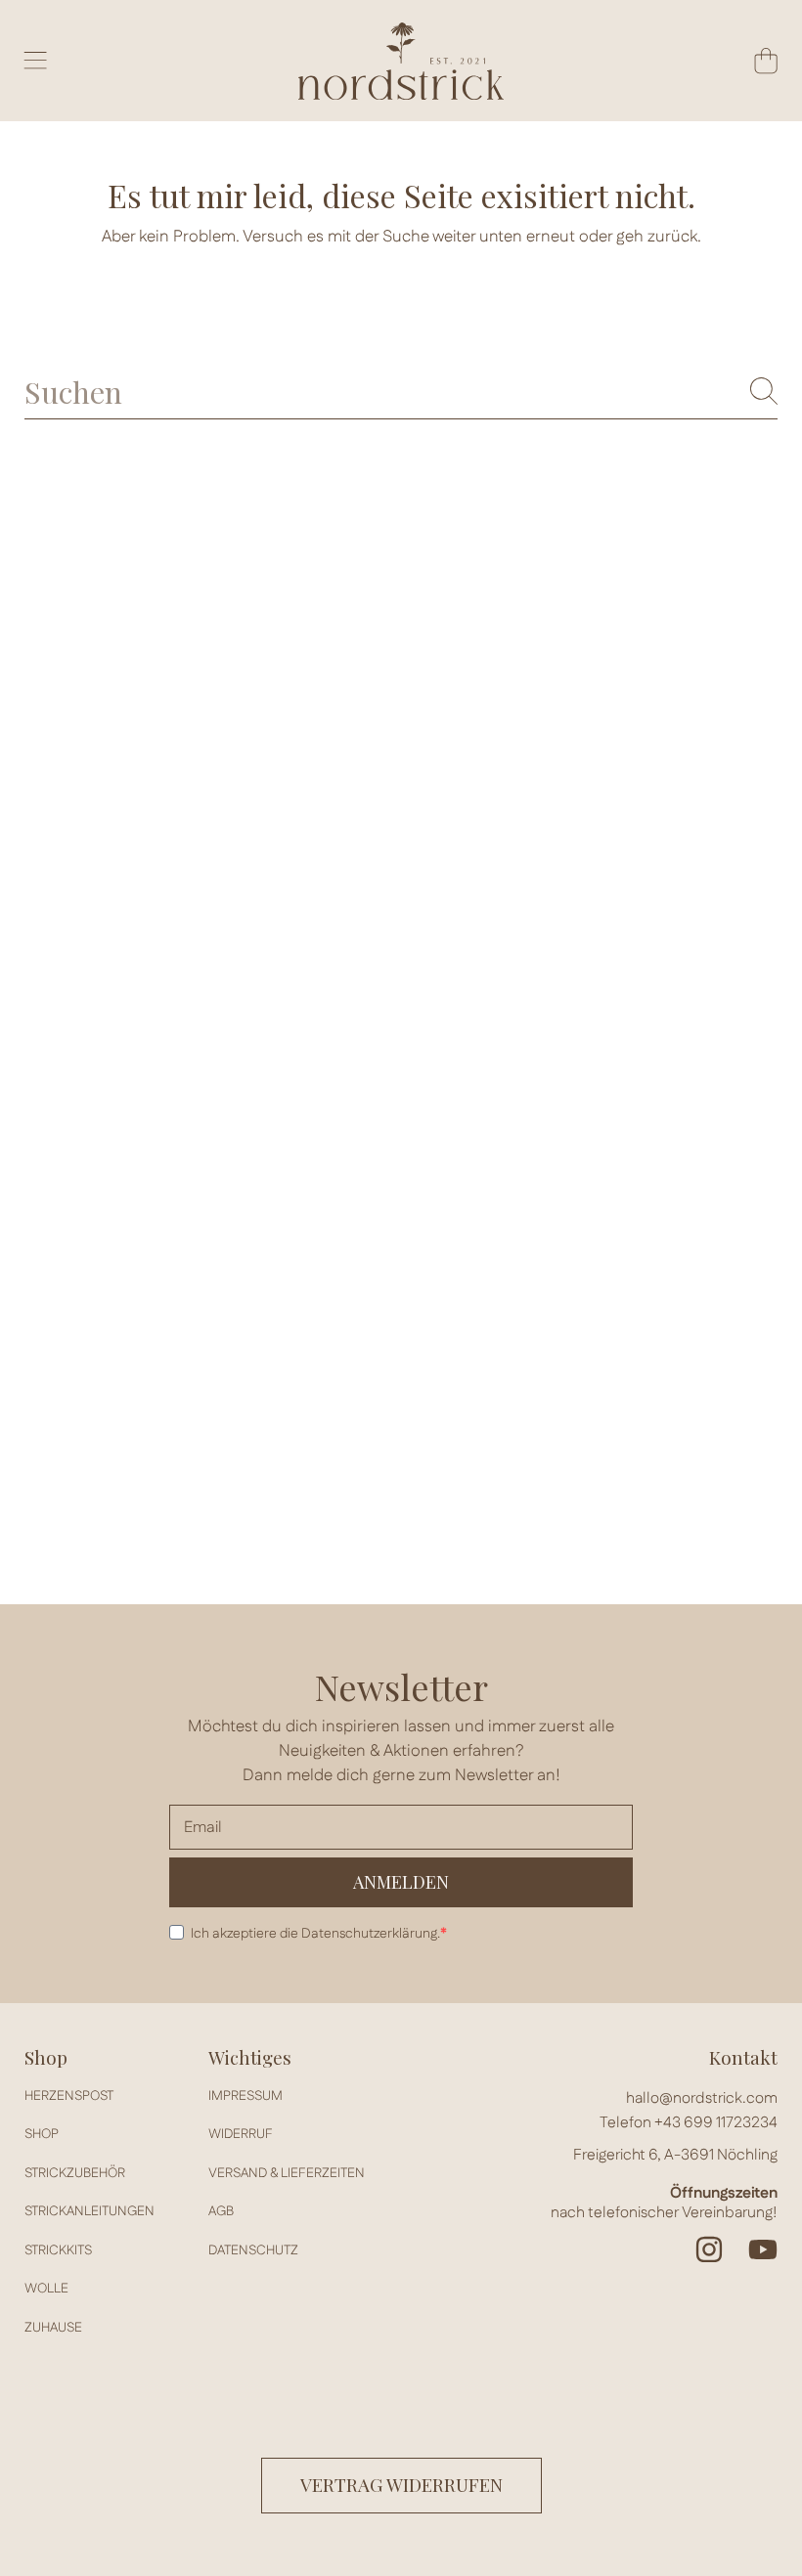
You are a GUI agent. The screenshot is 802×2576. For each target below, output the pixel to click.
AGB (221, 2211)
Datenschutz (253, 2250)
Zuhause (53, 2328)
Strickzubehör (75, 2173)
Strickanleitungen (89, 2211)
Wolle (46, 2289)
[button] (35, 61)
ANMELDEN (401, 1882)
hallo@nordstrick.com (702, 2098)
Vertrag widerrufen (401, 2485)
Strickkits (58, 2250)
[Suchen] (764, 391)
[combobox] (401, 392)
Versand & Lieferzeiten (287, 2173)
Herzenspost (69, 2096)
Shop (42, 2134)
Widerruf (241, 2134)
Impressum (245, 2096)
